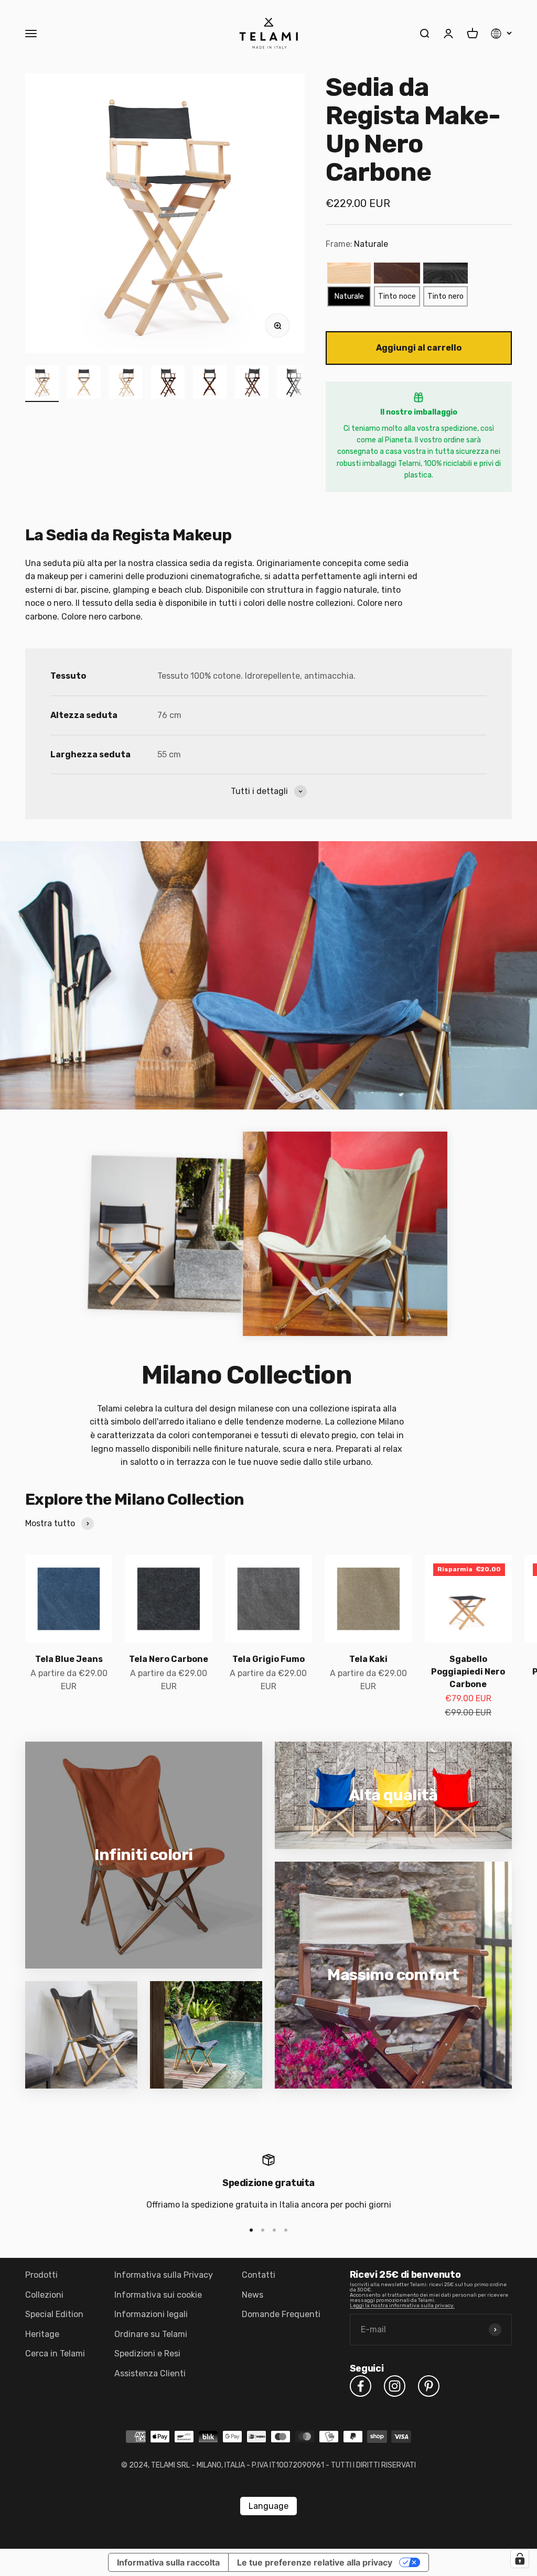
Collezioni (44, 2295)
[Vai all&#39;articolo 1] (42, 384)
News (253, 2295)
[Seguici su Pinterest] (429, 2386)
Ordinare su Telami (151, 2334)
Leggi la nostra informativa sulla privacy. (402, 2306)
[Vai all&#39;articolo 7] (294, 384)
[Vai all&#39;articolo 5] (210, 384)
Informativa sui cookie (158, 2295)
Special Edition (54, 2314)
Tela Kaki (368, 1659)
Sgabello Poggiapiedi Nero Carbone (468, 1672)
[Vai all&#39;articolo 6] (252, 384)
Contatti (259, 2275)
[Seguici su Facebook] (361, 2386)
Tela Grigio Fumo (268, 1659)
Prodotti (41, 2275)
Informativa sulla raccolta (168, 2562)
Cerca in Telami (55, 2354)
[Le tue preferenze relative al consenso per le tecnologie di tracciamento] (520, 2559)
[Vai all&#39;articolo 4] (168, 384)
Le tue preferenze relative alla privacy (315, 2562)
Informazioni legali (151, 2314)
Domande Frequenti (281, 2314)
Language (268, 2506)
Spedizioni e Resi (147, 2354)
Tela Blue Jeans (69, 1659)
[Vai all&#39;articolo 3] (126, 384)
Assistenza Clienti (150, 2373)
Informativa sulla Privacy (164, 2275)
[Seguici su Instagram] (395, 2386)
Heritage (42, 2334)
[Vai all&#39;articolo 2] (84, 384)
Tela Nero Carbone (169, 1659)
